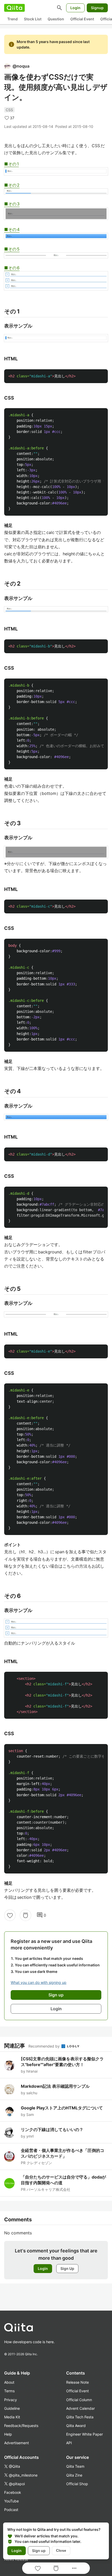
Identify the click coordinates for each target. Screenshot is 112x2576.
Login (75, 8)
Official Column (79, 2400)
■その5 (12, 249)
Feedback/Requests (21, 2426)
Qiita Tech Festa (80, 2417)
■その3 (12, 204)
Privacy (11, 2400)
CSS (9, 110)
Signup (97, 8)
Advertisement (17, 2443)
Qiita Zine (74, 2475)
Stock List (33, 19)
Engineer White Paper (85, 2434)
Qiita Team (75, 2466)
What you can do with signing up (39, 1982)
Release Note (77, 2382)
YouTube (11, 2501)
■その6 (12, 268)
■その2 (12, 185)
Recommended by (45, 2046)
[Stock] (26, 1915)
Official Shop (77, 2484)
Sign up (39, 2551)
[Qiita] (14, 8)
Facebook (13, 2492)
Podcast (11, 2510)
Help (8, 2434)
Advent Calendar (80, 2408)
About (9, 2382)
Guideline (12, 2408)
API (69, 2443)
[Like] (10, 1915)
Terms (9, 2391)
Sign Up (67, 2268)
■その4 (12, 229)
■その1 (11, 164)
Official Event (82, 19)
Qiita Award (76, 2426)
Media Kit (12, 2417)
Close (61, 2550)
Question (56, 19)
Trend (13, 19)
